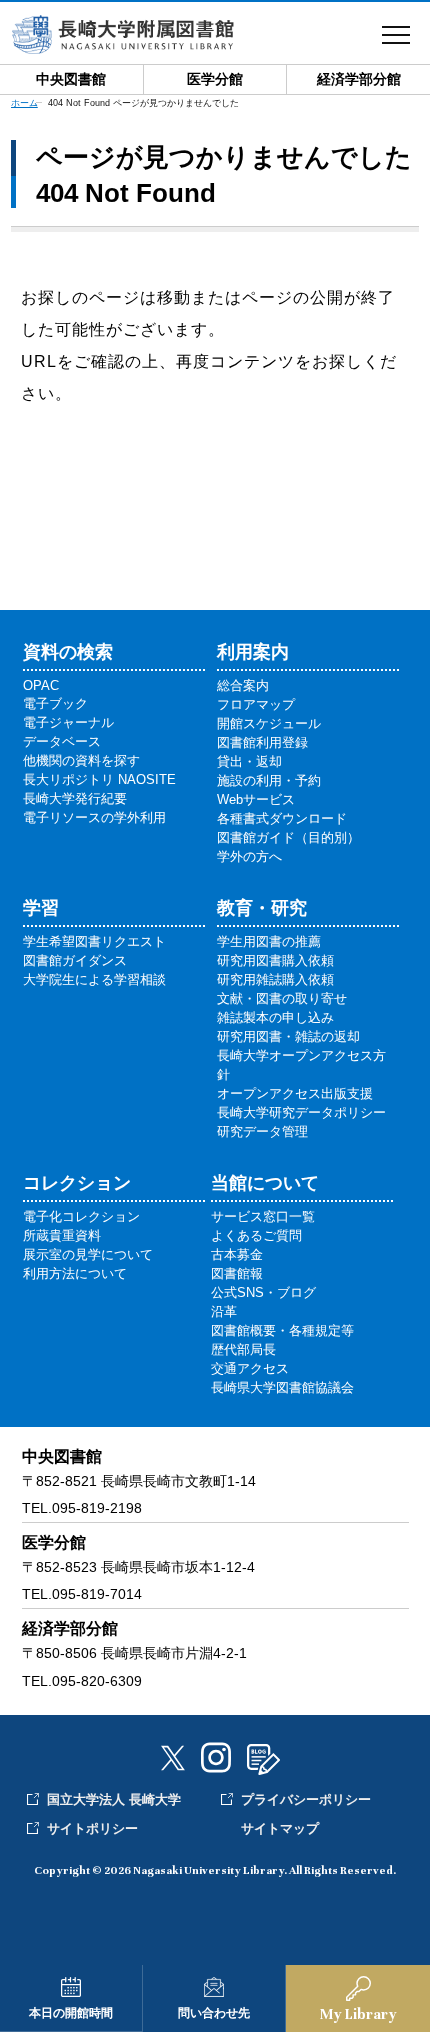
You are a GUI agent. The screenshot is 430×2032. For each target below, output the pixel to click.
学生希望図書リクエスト (94, 941)
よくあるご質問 (256, 1235)
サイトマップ (280, 1828)
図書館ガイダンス (75, 960)
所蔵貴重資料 (62, 1235)
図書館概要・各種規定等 (282, 1330)
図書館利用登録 (262, 742)
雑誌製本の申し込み (275, 1017)
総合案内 (243, 685)
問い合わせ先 (214, 2013)
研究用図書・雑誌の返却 (288, 1036)
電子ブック (55, 703)
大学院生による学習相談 (94, 979)
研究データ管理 (262, 1131)
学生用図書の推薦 (269, 941)
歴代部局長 (243, 1349)
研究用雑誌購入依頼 (275, 979)
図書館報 (237, 1273)
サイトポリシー (92, 1828)
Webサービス (256, 799)
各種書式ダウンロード (282, 818)
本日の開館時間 (71, 2013)
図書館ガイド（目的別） (288, 837)
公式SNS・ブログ (263, 1292)
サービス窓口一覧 (263, 1216)
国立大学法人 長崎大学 (114, 1799)
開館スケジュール (269, 723)
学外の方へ (249, 856)
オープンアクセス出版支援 (295, 1093)
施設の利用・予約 (269, 780)
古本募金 (237, 1254)
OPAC (41, 685)
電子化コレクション (81, 1216)
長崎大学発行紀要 (75, 798)
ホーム (24, 103)
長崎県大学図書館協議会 (282, 1387)
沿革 (224, 1311)
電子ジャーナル (68, 722)
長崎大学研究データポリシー (301, 1112)
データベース (62, 741)
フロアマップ (256, 704)
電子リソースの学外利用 (94, 817)
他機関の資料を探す (81, 760)
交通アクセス (250, 1368)
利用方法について (75, 1273)
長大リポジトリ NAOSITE (99, 779)
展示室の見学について (88, 1254)
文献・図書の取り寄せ (282, 998)
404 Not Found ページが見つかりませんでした (143, 103)
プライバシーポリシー (306, 1799)
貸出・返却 (249, 761)
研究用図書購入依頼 (275, 960)
